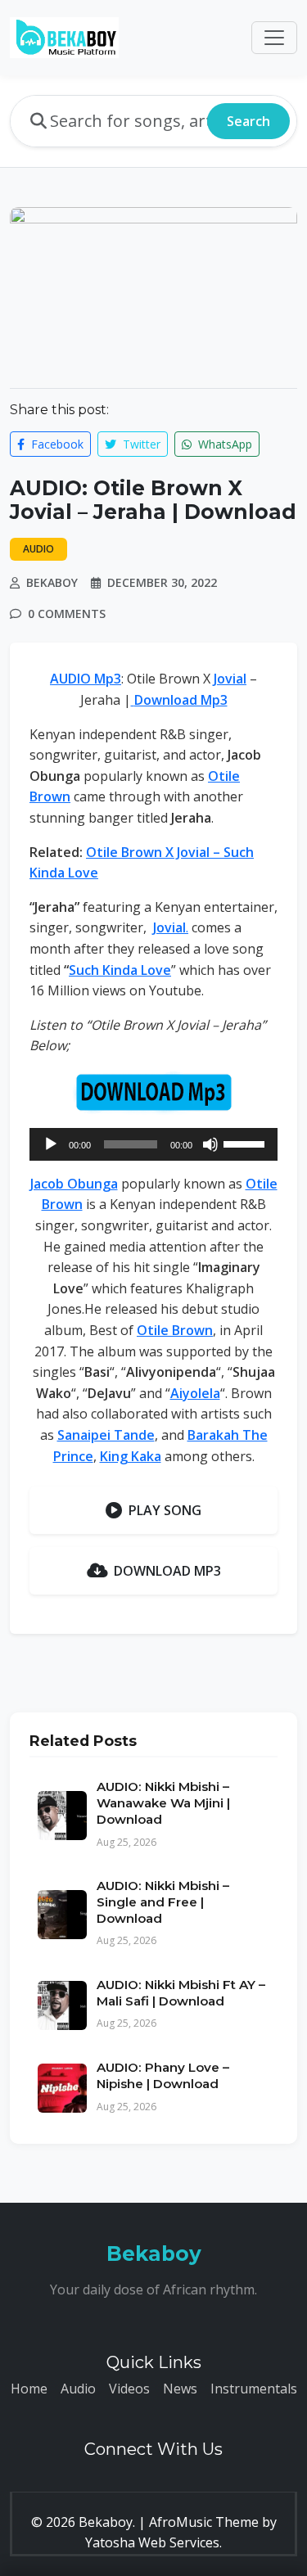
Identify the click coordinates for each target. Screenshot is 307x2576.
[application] (153, 1144)
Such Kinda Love (120, 970)
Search (248, 121)
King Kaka (131, 1456)
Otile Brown (175, 1330)
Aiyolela (195, 1393)
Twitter (140, 444)
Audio (78, 2389)
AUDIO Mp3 (86, 679)
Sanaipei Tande (106, 1435)
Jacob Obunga (74, 1184)
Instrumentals (254, 2389)
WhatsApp (223, 444)
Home (29, 2389)
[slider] (246, 1143)
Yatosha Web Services (152, 2542)
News (180, 2389)
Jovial (230, 679)
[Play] (51, 1144)
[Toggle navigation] (274, 38)
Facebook (56, 444)
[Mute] (210, 1144)
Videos (129, 2389)
